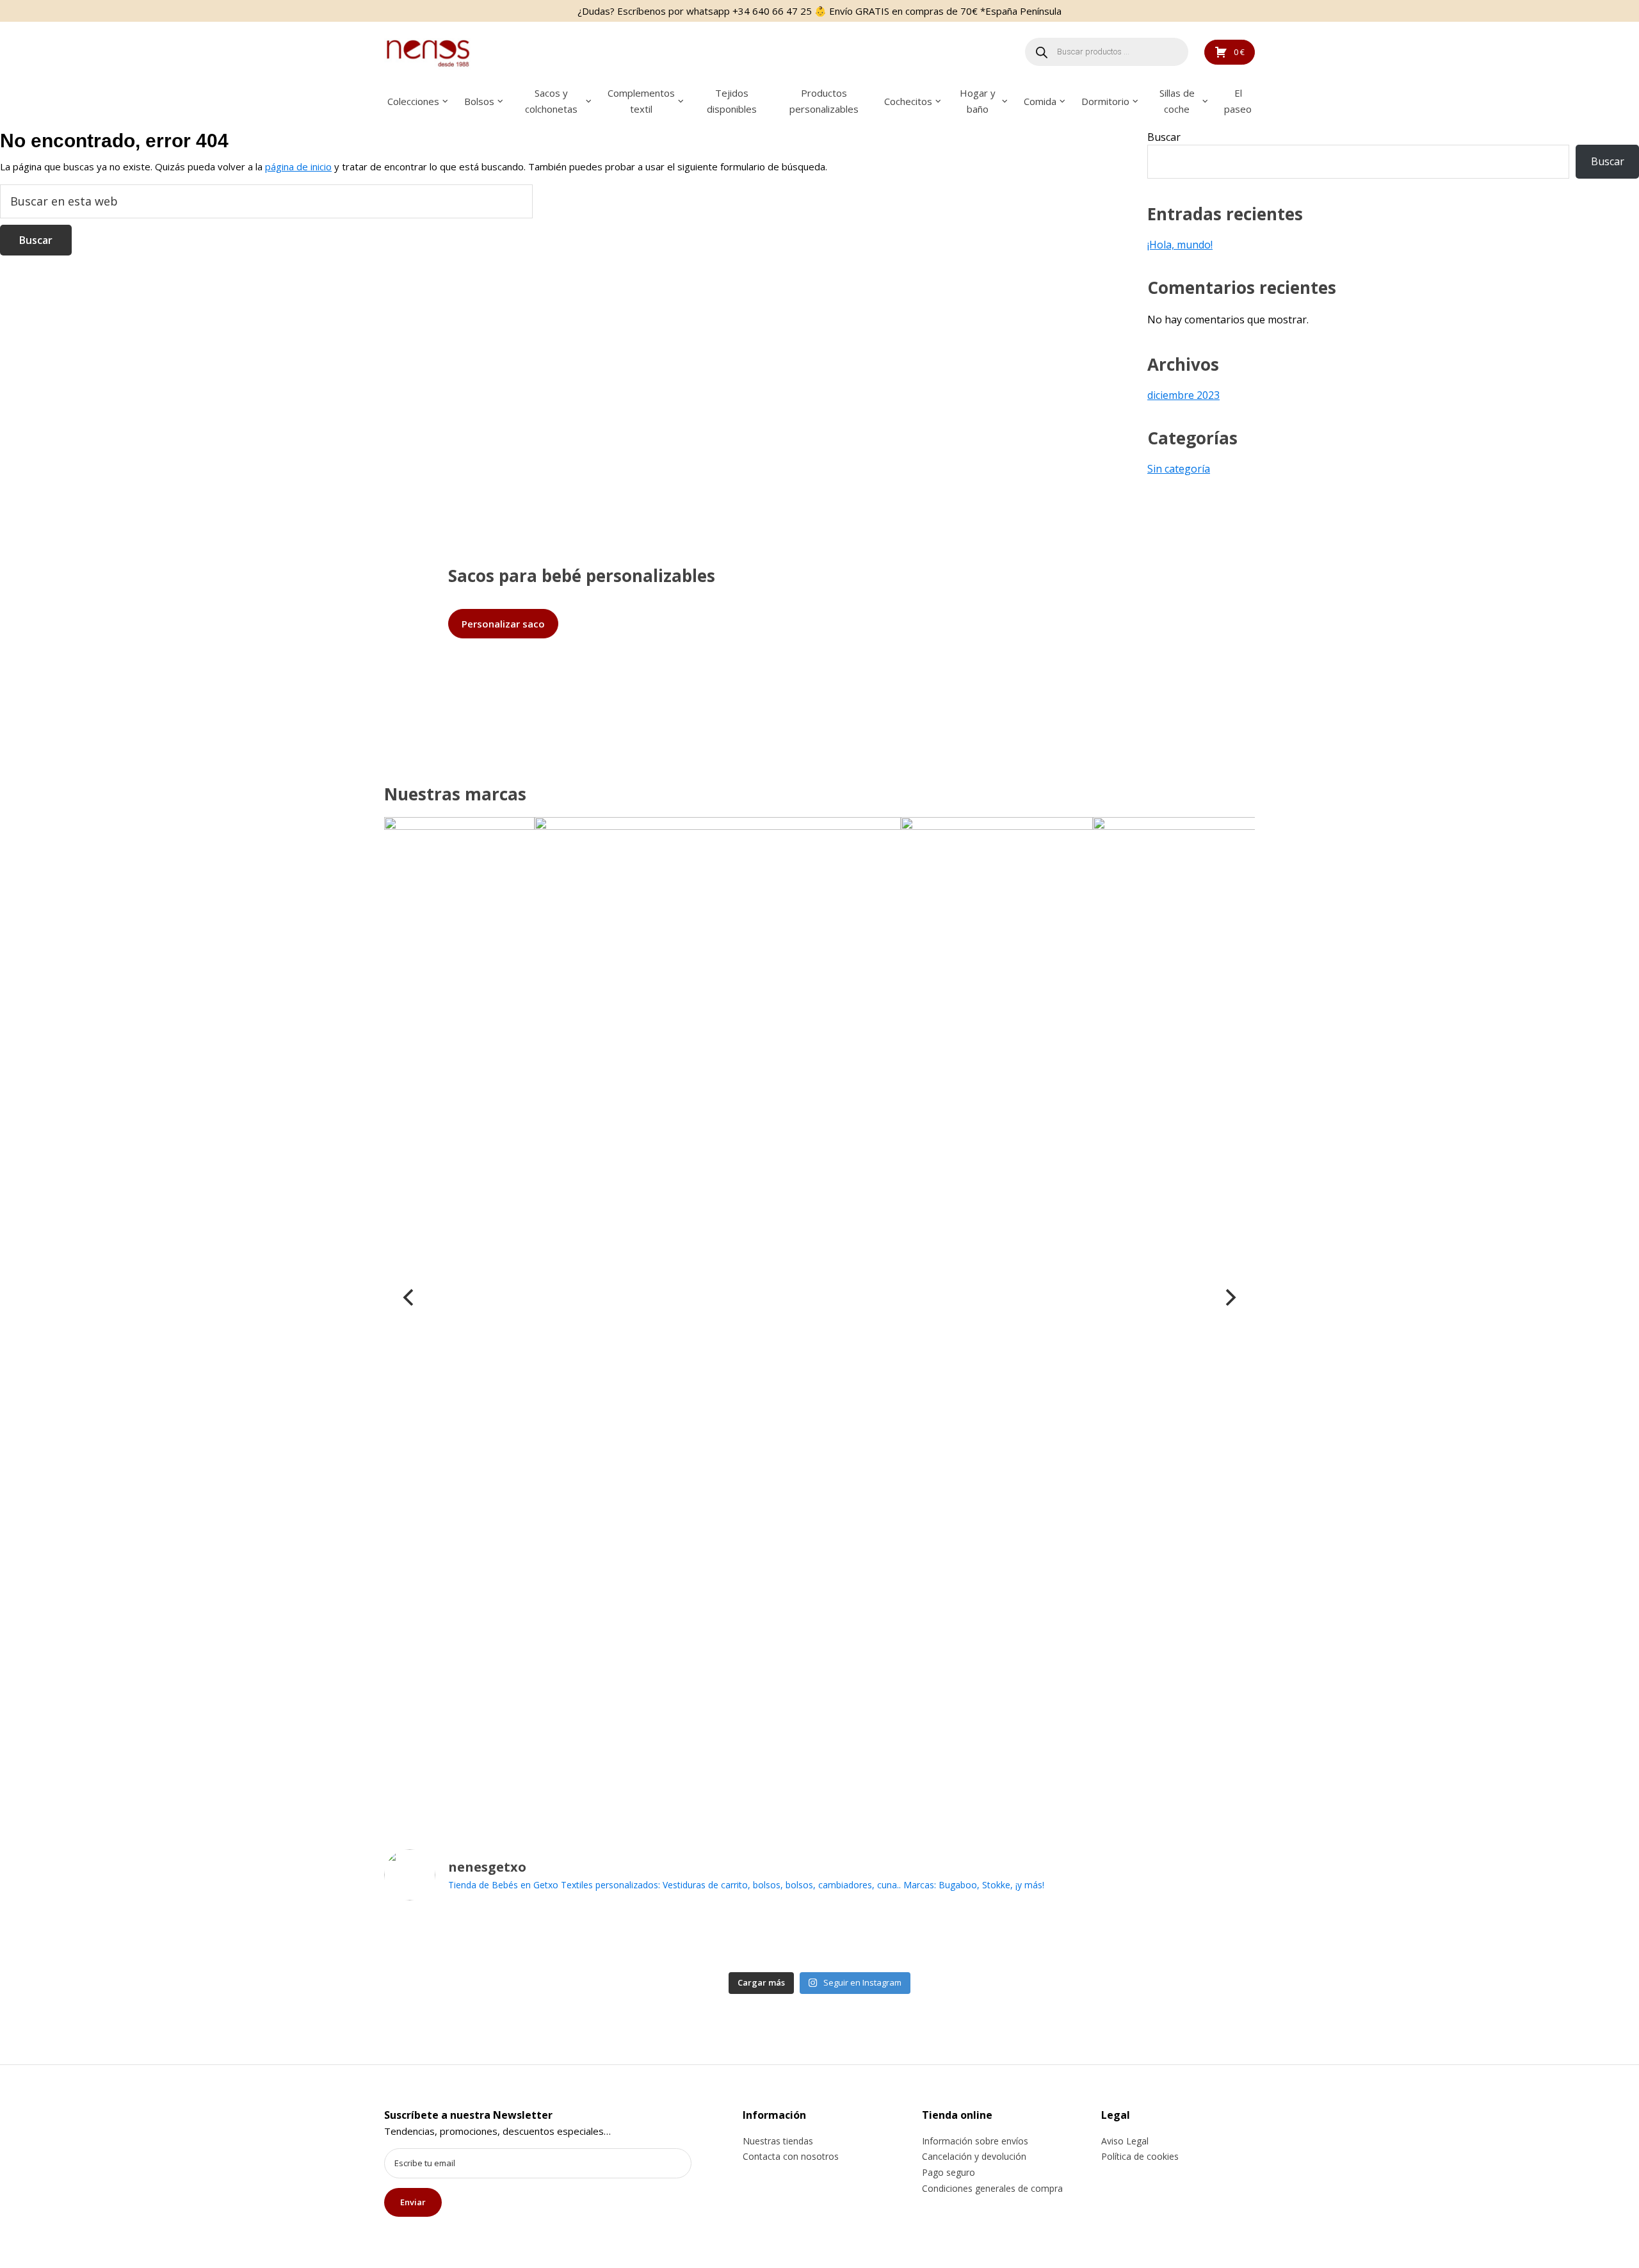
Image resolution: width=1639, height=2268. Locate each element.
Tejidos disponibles (732, 101)
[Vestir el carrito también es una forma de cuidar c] (425, 1939)
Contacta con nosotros (791, 2156)
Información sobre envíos (975, 2141)
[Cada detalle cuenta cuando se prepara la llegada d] (1214, 1939)
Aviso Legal (1125, 2141)
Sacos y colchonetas (551, 101)
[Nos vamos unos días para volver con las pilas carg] (600, 1939)
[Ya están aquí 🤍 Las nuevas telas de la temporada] (776, 1939)
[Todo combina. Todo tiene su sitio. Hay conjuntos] (688, 1939)
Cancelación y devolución (974, 2156)
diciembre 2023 (1183, 395)
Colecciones (413, 101)
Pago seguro (949, 2172)
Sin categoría (1179, 469)
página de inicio (298, 166)
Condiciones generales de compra (992, 2188)
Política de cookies (1140, 2156)
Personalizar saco (503, 624)
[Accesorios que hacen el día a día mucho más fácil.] (513, 1939)
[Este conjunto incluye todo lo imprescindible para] (863, 1939)
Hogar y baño (978, 101)
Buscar (1164, 137)
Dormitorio (1105, 101)
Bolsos (479, 101)
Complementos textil (641, 101)
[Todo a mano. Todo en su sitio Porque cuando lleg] (1126, 1939)
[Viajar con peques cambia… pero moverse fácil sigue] (951, 1939)
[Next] (1229, 1297)
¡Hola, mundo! (1180, 245)
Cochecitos (908, 101)
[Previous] (410, 1297)
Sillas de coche (1177, 101)
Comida (1040, 101)
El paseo (1238, 101)
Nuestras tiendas (778, 2141)
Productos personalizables (824, 101)
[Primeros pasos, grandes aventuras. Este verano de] (1039, 1939)
